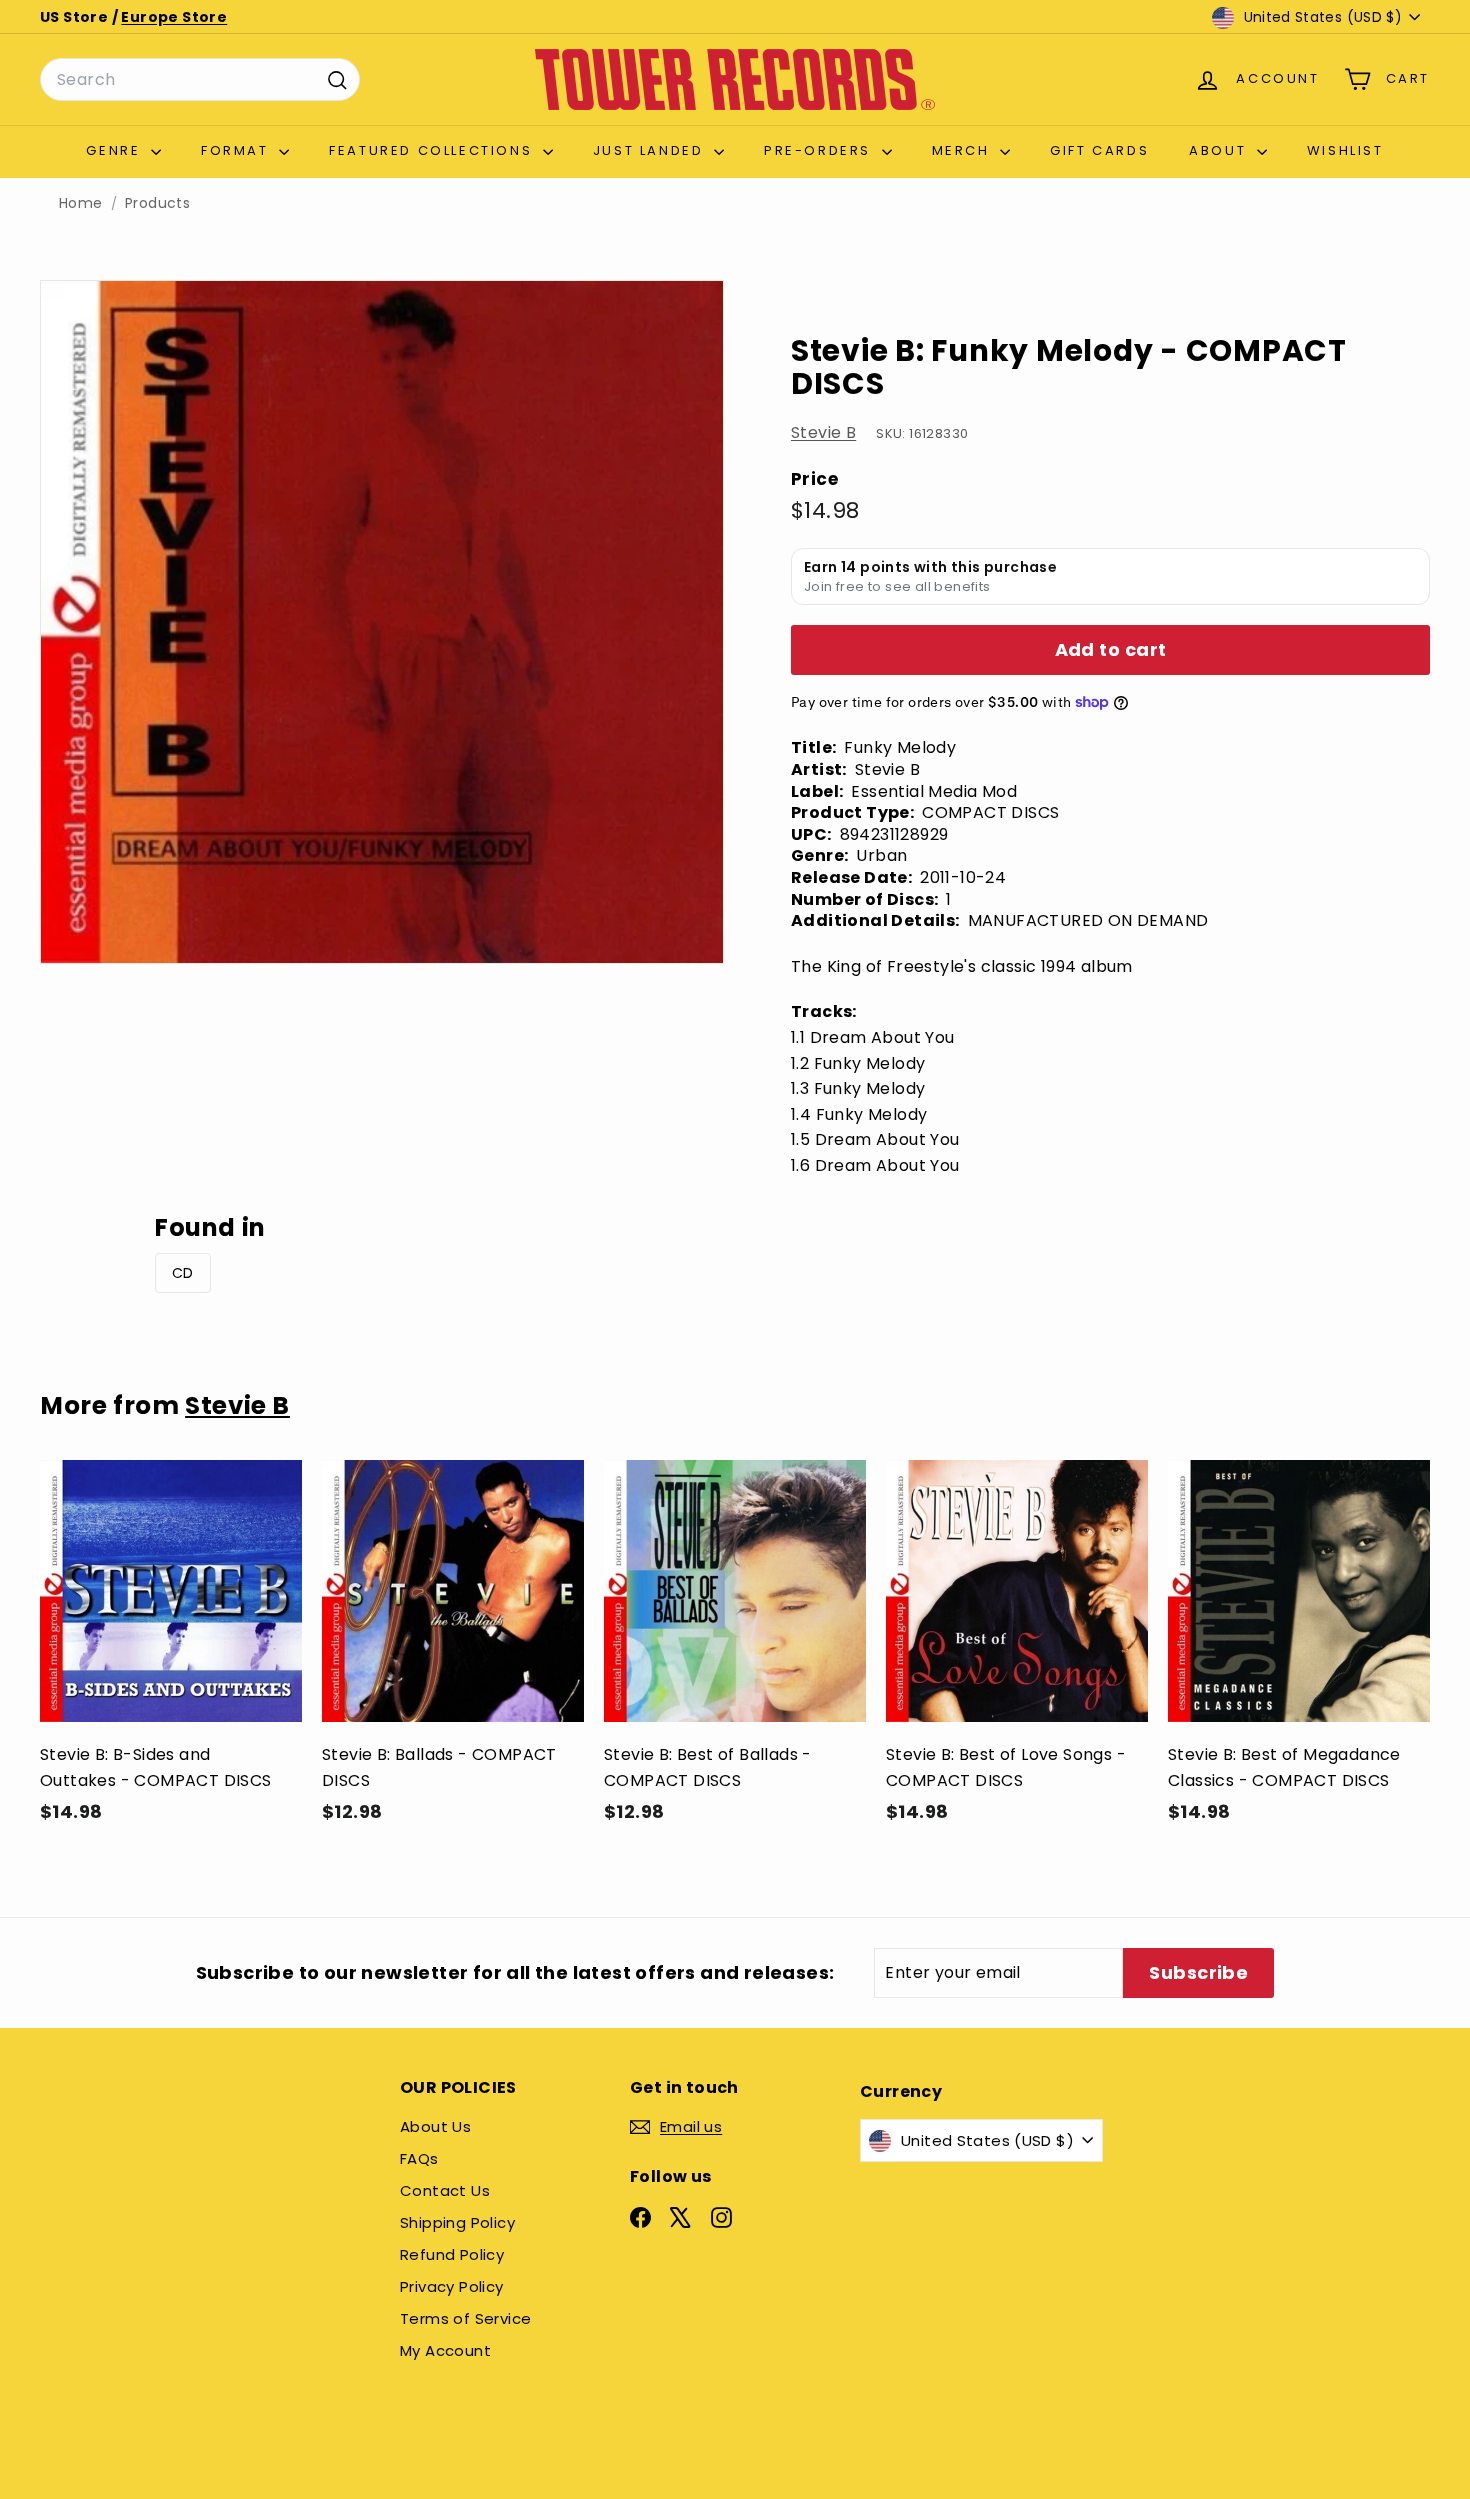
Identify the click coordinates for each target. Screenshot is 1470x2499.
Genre (116, 150)
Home (81, 203)
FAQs (419, 2158)
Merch (964, 150)
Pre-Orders (820, 150)
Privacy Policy (452, 2286)
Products (157, 203)
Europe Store (174, 17)
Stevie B (823, 432)
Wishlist (1345, 150)
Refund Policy (452, 2254)
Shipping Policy (457, 2222)
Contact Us (445, 2190)
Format (237, 150)
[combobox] (200, 80)
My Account (445, 2350)
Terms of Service (465, 2318)
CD (183, 1273)
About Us (435, 2126)
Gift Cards (1099, 150)
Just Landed (651, 150)
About (1220, 150)
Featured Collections (433, 150)
